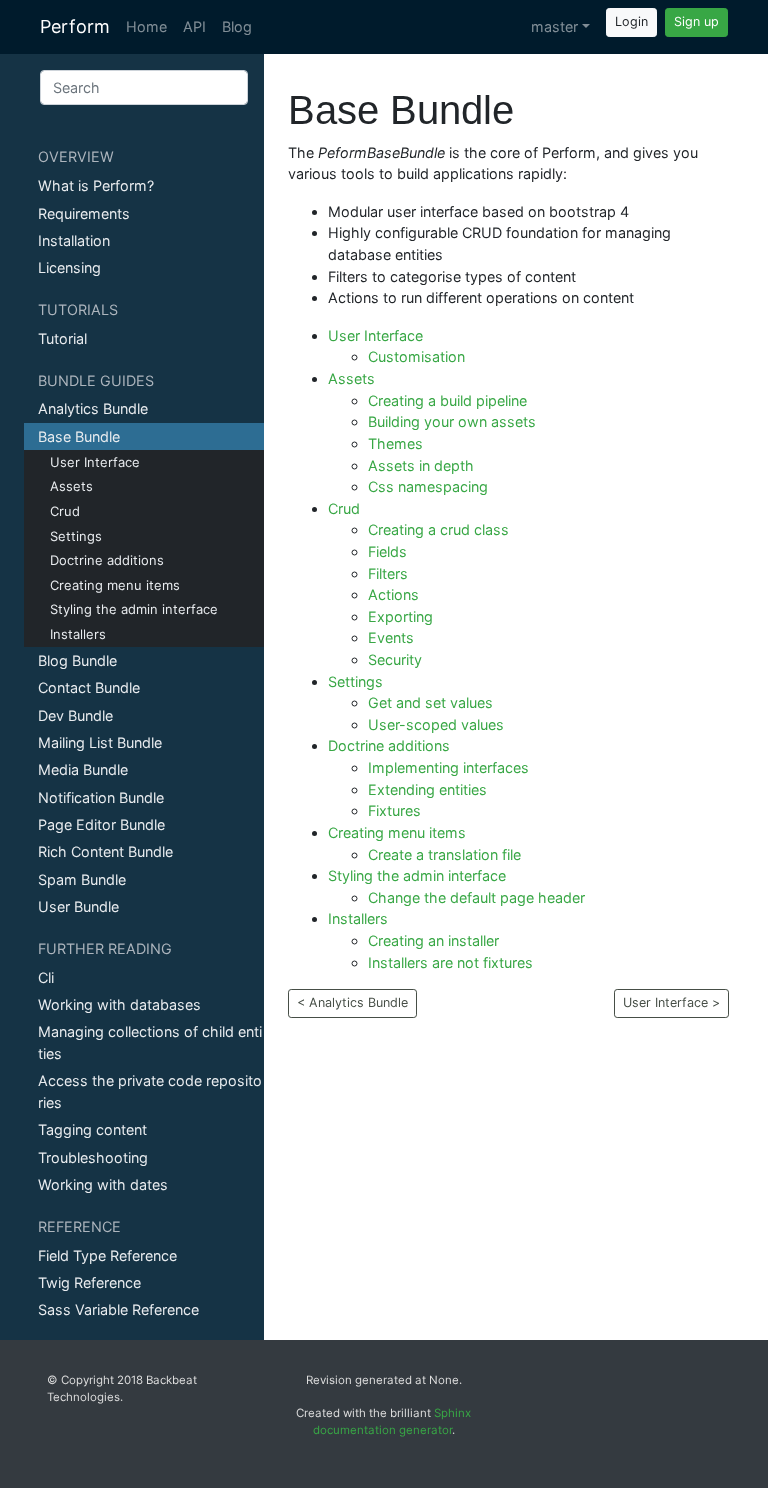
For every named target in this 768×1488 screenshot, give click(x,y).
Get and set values (430, 702)
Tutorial (62, 338)
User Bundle (78, 906)
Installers (78, 634)
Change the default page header (476, 897)
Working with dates (103, 1184)
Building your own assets (452, 421)
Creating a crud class (438, 529)
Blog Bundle (77, 660)
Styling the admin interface (134, 609)
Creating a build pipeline (447, 400)
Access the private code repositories (150, 1091)
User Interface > (671, 1002)
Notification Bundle (101, 797)
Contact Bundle (89, 687)
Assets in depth (421, 465)
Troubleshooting (93, 1157)
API (194, 26)
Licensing (69, 267)
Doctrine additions (107, 560)
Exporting (400, 616)
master (554, 26)
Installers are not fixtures (450, 962)
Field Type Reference (107, 1255)
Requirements (84, 213)
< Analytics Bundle (352, 1002)
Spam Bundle (82, 879)
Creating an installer (433, 940)
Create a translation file (444, 854)
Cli (46, 977)
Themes (395, 443)
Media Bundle (83, 769)
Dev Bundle (75, 715)
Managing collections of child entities (150, 1042)
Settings (76, 536)
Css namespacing (428, 486)
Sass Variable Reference (118, 1309)
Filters (388, 573)
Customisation (416, 356)
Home (146, 26)
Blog (237, 26)
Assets (71, 486)
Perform (75, 26)
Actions (393, 594)
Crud (65, 511)
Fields (387, 551)
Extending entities (427, 789)
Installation (74, 240)
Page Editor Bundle (101, 824)
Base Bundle (79, 436)
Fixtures (394, 810)
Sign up (696, 21)
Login (631, 21)
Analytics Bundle (93, 408)
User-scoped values (436, 724)
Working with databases (119, 1004)
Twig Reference (89, 1282)
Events (391, 637)
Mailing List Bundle (100, 742)
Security (395, 659)
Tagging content (92, 1129)
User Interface (95, 462)
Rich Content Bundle (105, 851)
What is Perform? (96, 185)
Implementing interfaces (448, 767)
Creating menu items (115, 585)
